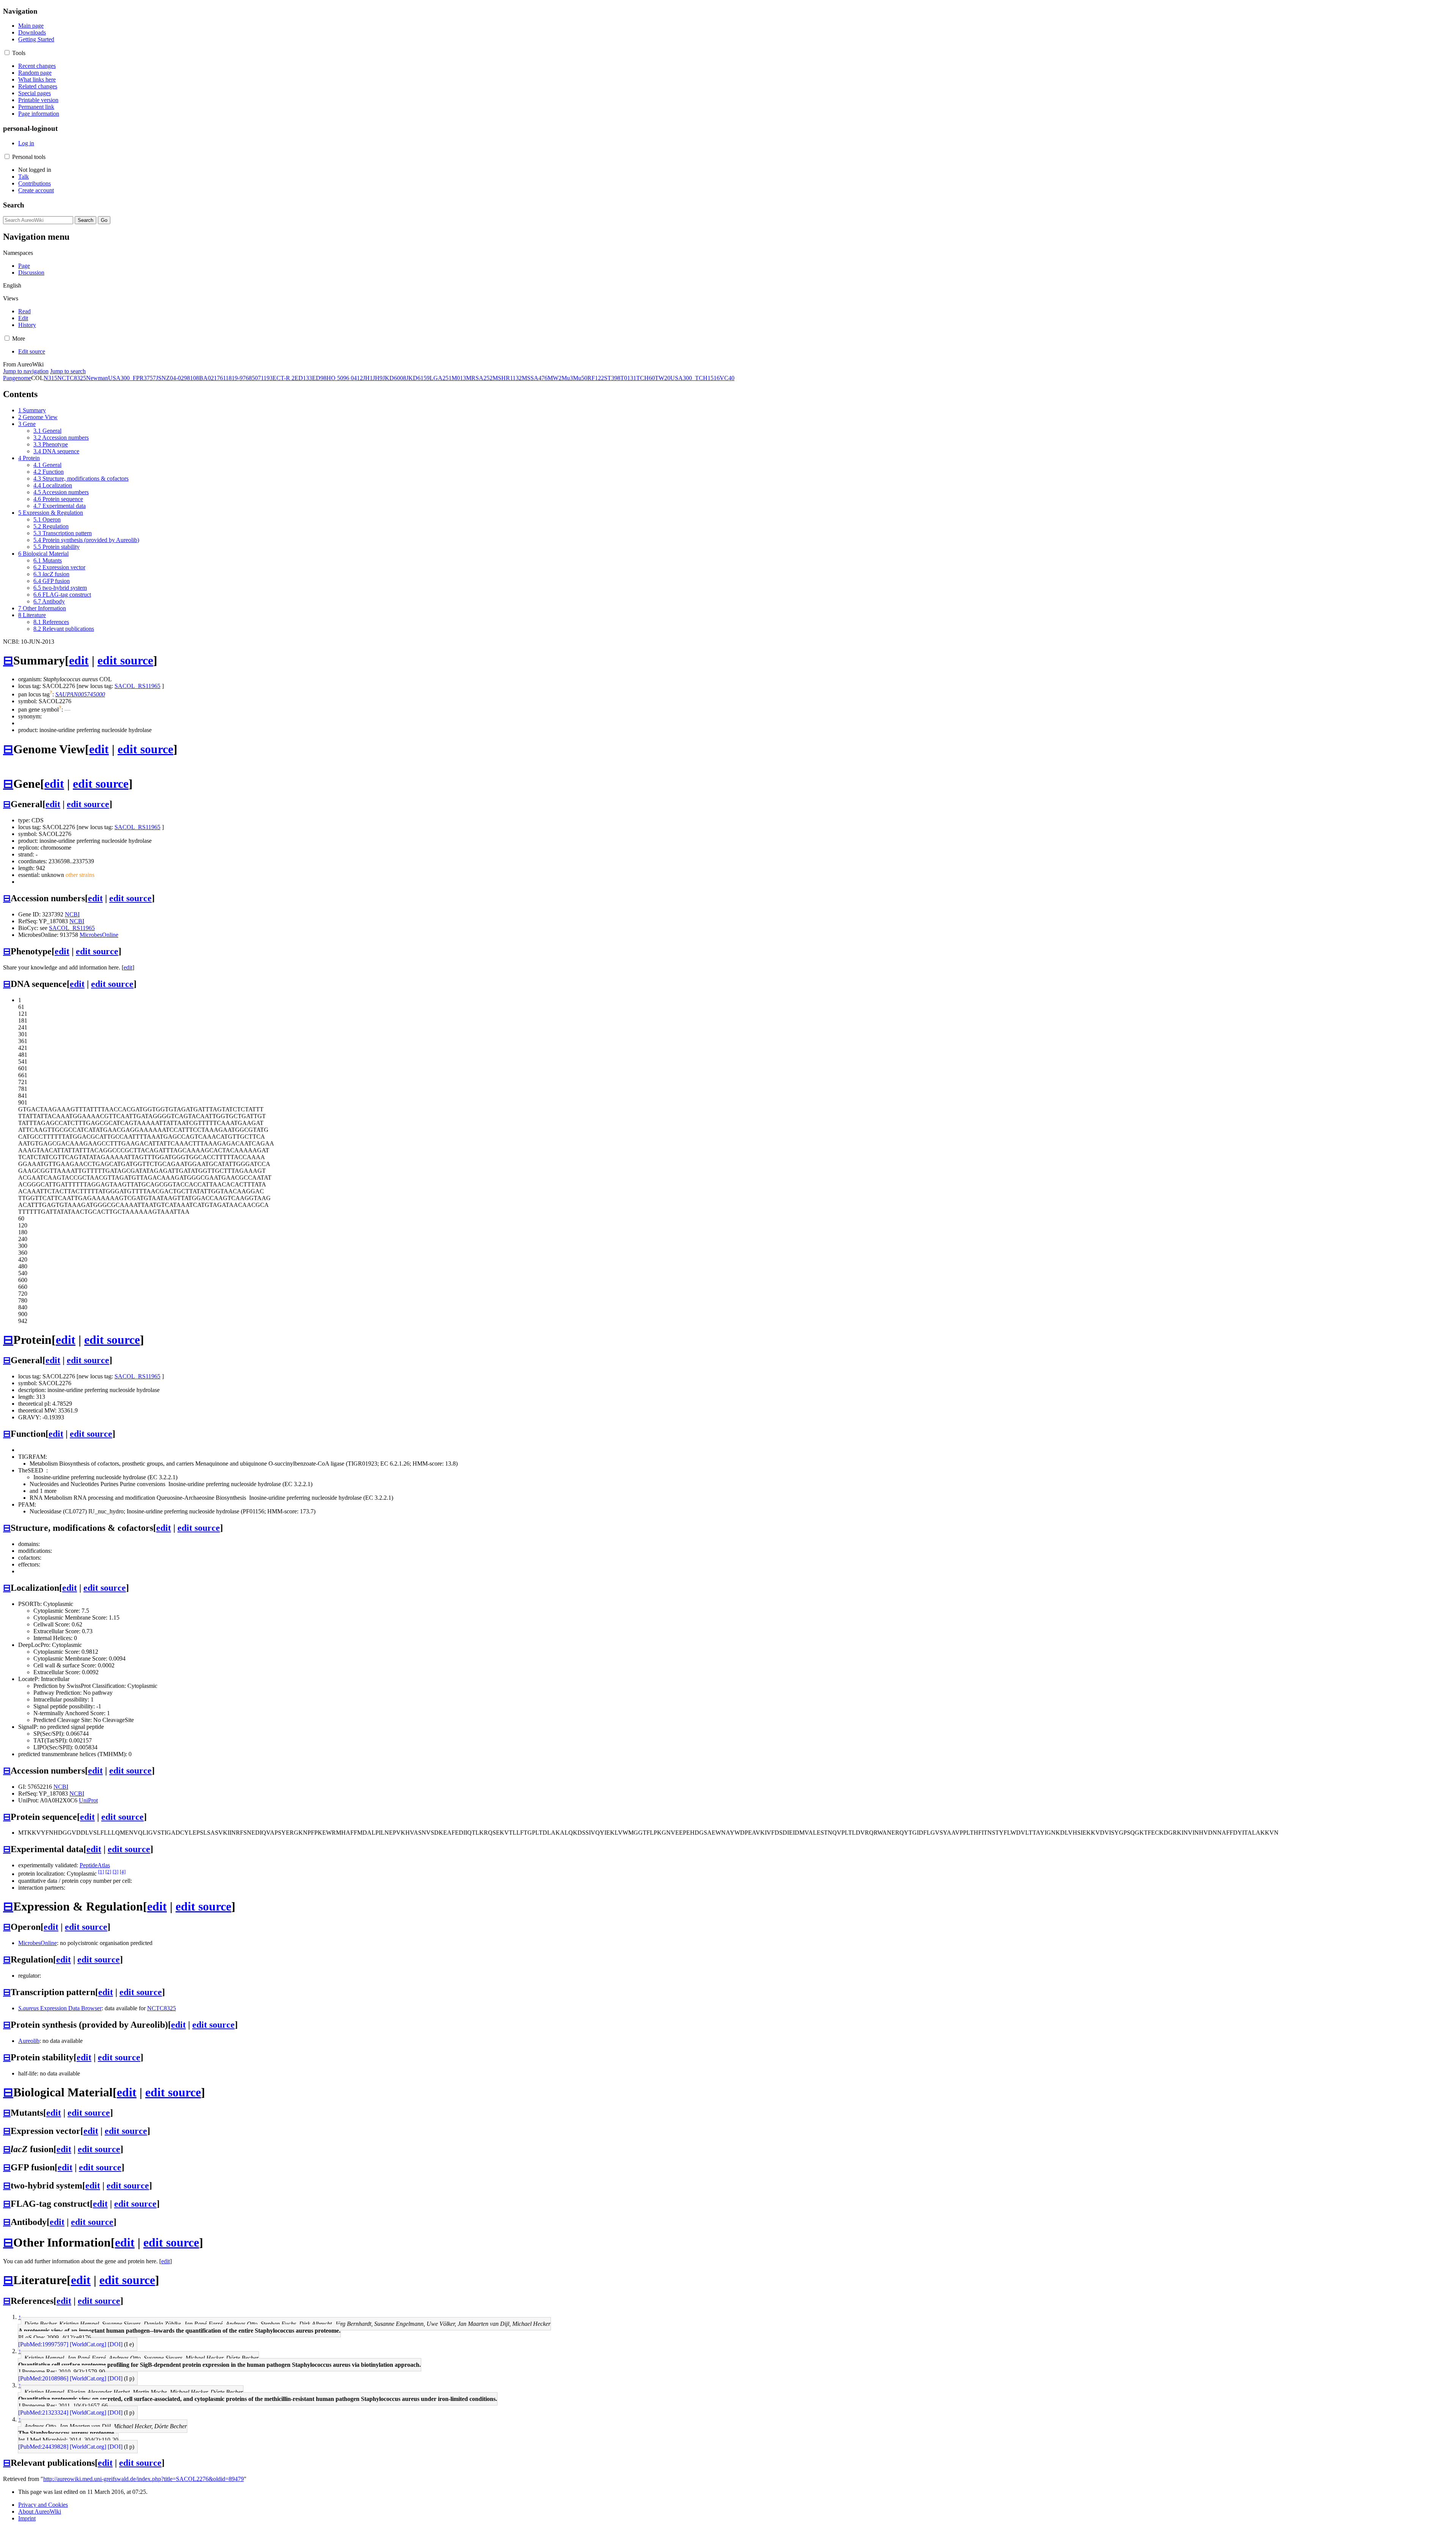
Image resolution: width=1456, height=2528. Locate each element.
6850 (252, 378)
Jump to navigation (26, 371)
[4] (123, 1872)
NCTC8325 (72, 378)
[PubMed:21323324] (43, 2413)
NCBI (72, 914)
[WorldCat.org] (88, 2344)
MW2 (555, 378)
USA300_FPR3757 (132, 378)
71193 (265, 378)
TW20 (663, 378)
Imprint (27, 2518)
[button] (7, 53)
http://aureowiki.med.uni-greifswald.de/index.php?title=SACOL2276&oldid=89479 (144, 2479)
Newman (97, 378)
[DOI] (115, 2344)
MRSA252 (479, 378)
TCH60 (646, 378)
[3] (115, 1872)
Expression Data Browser (60, 2008)
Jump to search (68, 371)
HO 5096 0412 (345, 378)
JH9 (378, 378)
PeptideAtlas (95, 1865)
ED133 (303, 378)
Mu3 (567, 378)
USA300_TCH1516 (695, 378)
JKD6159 (418, 378)
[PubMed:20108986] (43, 2378)
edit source (125, 660)
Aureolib (29, 2041)
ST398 (612, 378)
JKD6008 (394, 378)
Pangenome (17, 378)
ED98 (319, 378)
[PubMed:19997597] (43, 2344)
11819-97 (234, 378)
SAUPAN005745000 (80, 694)
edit (79, 660)
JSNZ (163, 378)
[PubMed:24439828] (43, 2447)
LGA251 (441, 378)
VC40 (727, 378)
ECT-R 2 (284, 378)
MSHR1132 (507, 378)
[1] (101, 1872)
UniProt (88, 1800)
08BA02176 (208, 378)
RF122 (596, 378)
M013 (459, 378)
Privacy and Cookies (43, 2505)
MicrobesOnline (99, 935)
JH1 (368, 378)
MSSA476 (535, 378)
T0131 (628, 378)
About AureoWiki (40, 2512)
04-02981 (181, 378)
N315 (50, 378)
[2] (108, 1872)
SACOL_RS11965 (137, 686)
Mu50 (580, 378)
